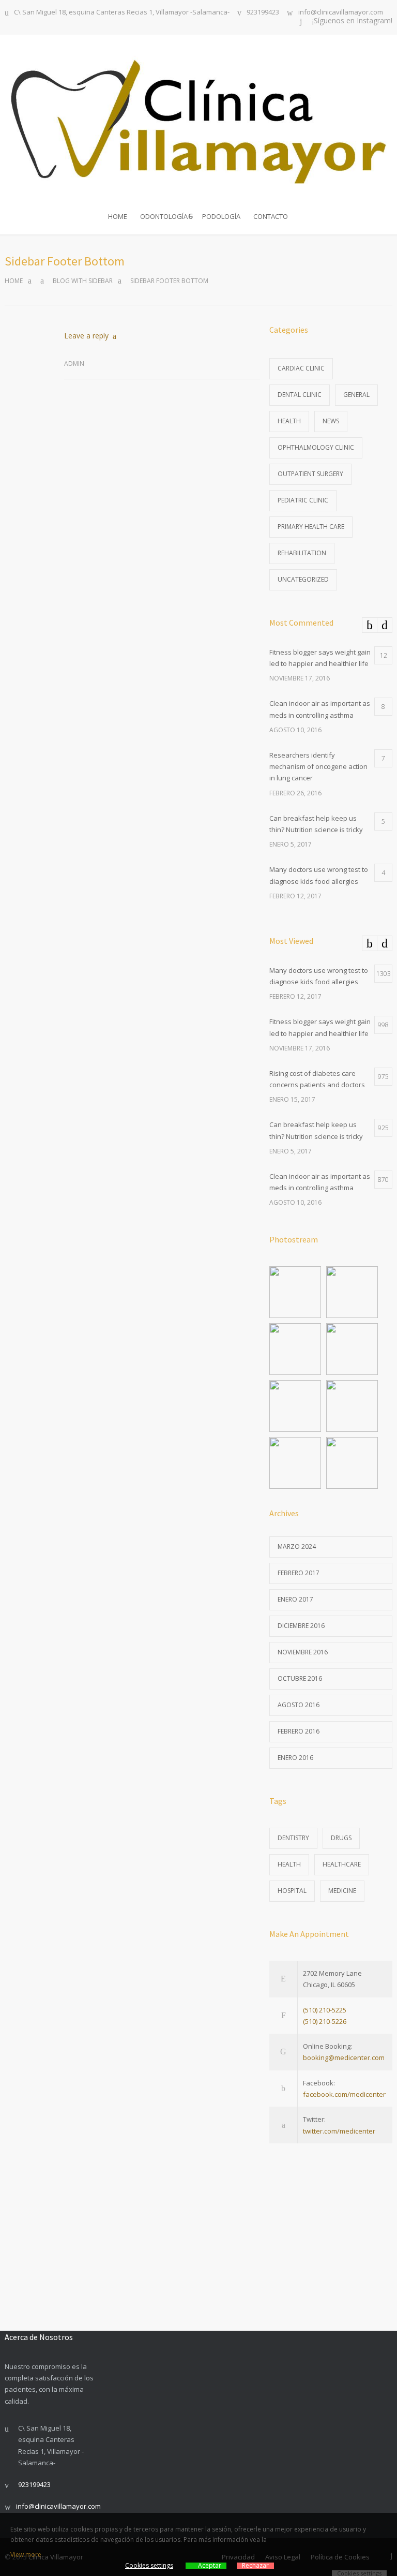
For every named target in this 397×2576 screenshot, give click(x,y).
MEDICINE (342, 1891)
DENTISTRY (293, 1838)
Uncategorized (303, 579)
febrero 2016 (299, 1731)
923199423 (263, 13)
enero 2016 (295, 1758)
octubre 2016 (300, 1678)
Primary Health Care (311, 527)
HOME (118, 216)
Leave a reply (86, 336)
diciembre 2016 (301, 1626)
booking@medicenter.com (344, 2057)
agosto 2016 (299, 1705)
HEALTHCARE (342, 1864)
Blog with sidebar (83, 281)
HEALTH (289, 1864)
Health (289, 421)
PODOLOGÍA (221, 216)
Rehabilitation (302, 553)
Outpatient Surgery (310, 474)
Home (14, 281)
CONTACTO (271, 216)
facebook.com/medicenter (344, 2094)
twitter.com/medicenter (339, 2131)
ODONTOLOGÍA (164, 216)
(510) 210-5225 (325, 2010)
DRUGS (341, 1838)
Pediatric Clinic (303, 500)
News (331, 421)
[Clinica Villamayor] (198, 119)
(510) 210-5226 (325, 2021)
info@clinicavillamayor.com (341, 13)
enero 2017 (295, 1599)
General (356, 395)
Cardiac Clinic (301, 368)
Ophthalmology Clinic (316, 447)
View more (26, 2555)
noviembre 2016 (303, 1652)
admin (74, 364)
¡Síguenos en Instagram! (352, 21)
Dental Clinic (300, 395)
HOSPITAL (292, 1891)
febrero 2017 (299, 1573)
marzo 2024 (297, 1546)
